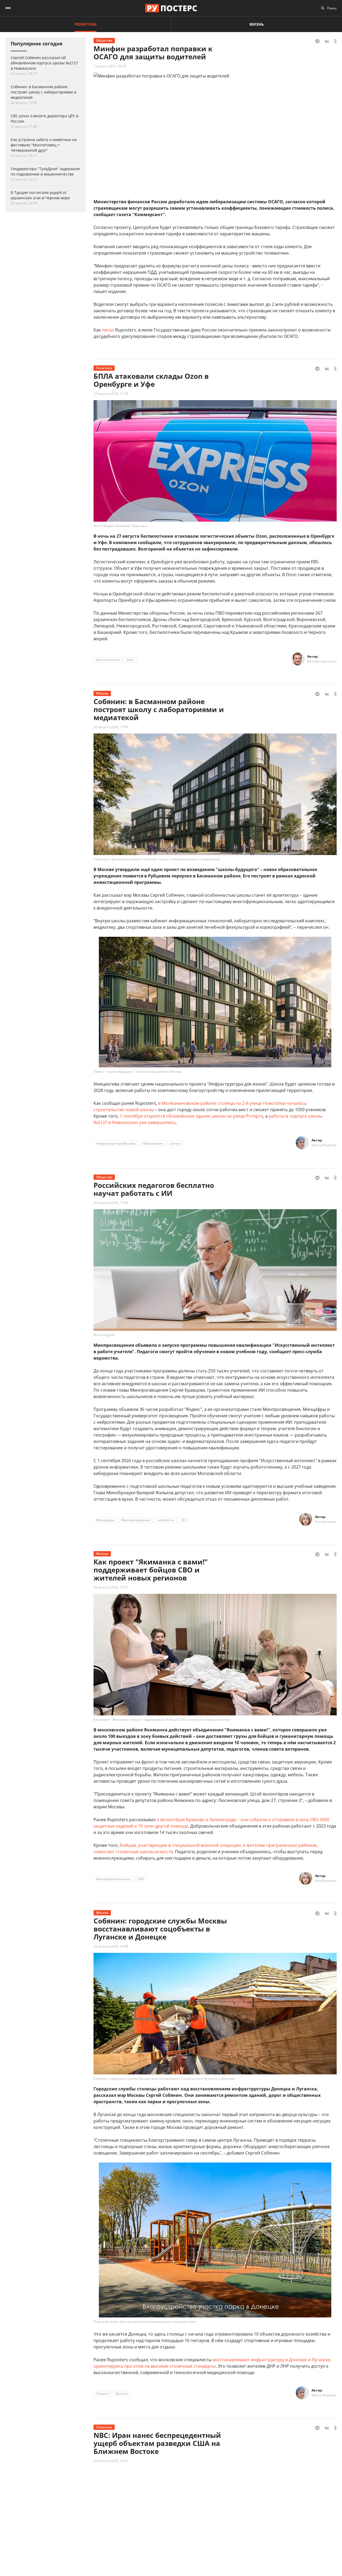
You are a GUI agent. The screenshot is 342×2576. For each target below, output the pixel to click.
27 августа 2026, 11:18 (111, 394)
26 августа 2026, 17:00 (111, 1203)
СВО (141, 1879)
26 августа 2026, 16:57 (111, 1587)
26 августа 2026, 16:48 (111, 1946)
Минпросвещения (136, 1520)
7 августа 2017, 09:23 (110, 66)
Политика (85, 24)
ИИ (183, 1520)
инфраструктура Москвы (116, 1143)
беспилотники (108, 660)
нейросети (166, 1520)
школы (175, 1143)
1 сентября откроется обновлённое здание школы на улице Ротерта (191, 1116)
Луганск (103, 2393)
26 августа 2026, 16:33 (111, 2461)
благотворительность (113, 1879)
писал (108, 330)
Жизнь (256, 24)
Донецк (122, 2393)
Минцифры (105, 1520)
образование (153, 1143)
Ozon (130, 660)
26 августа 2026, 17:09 (111, 727)
